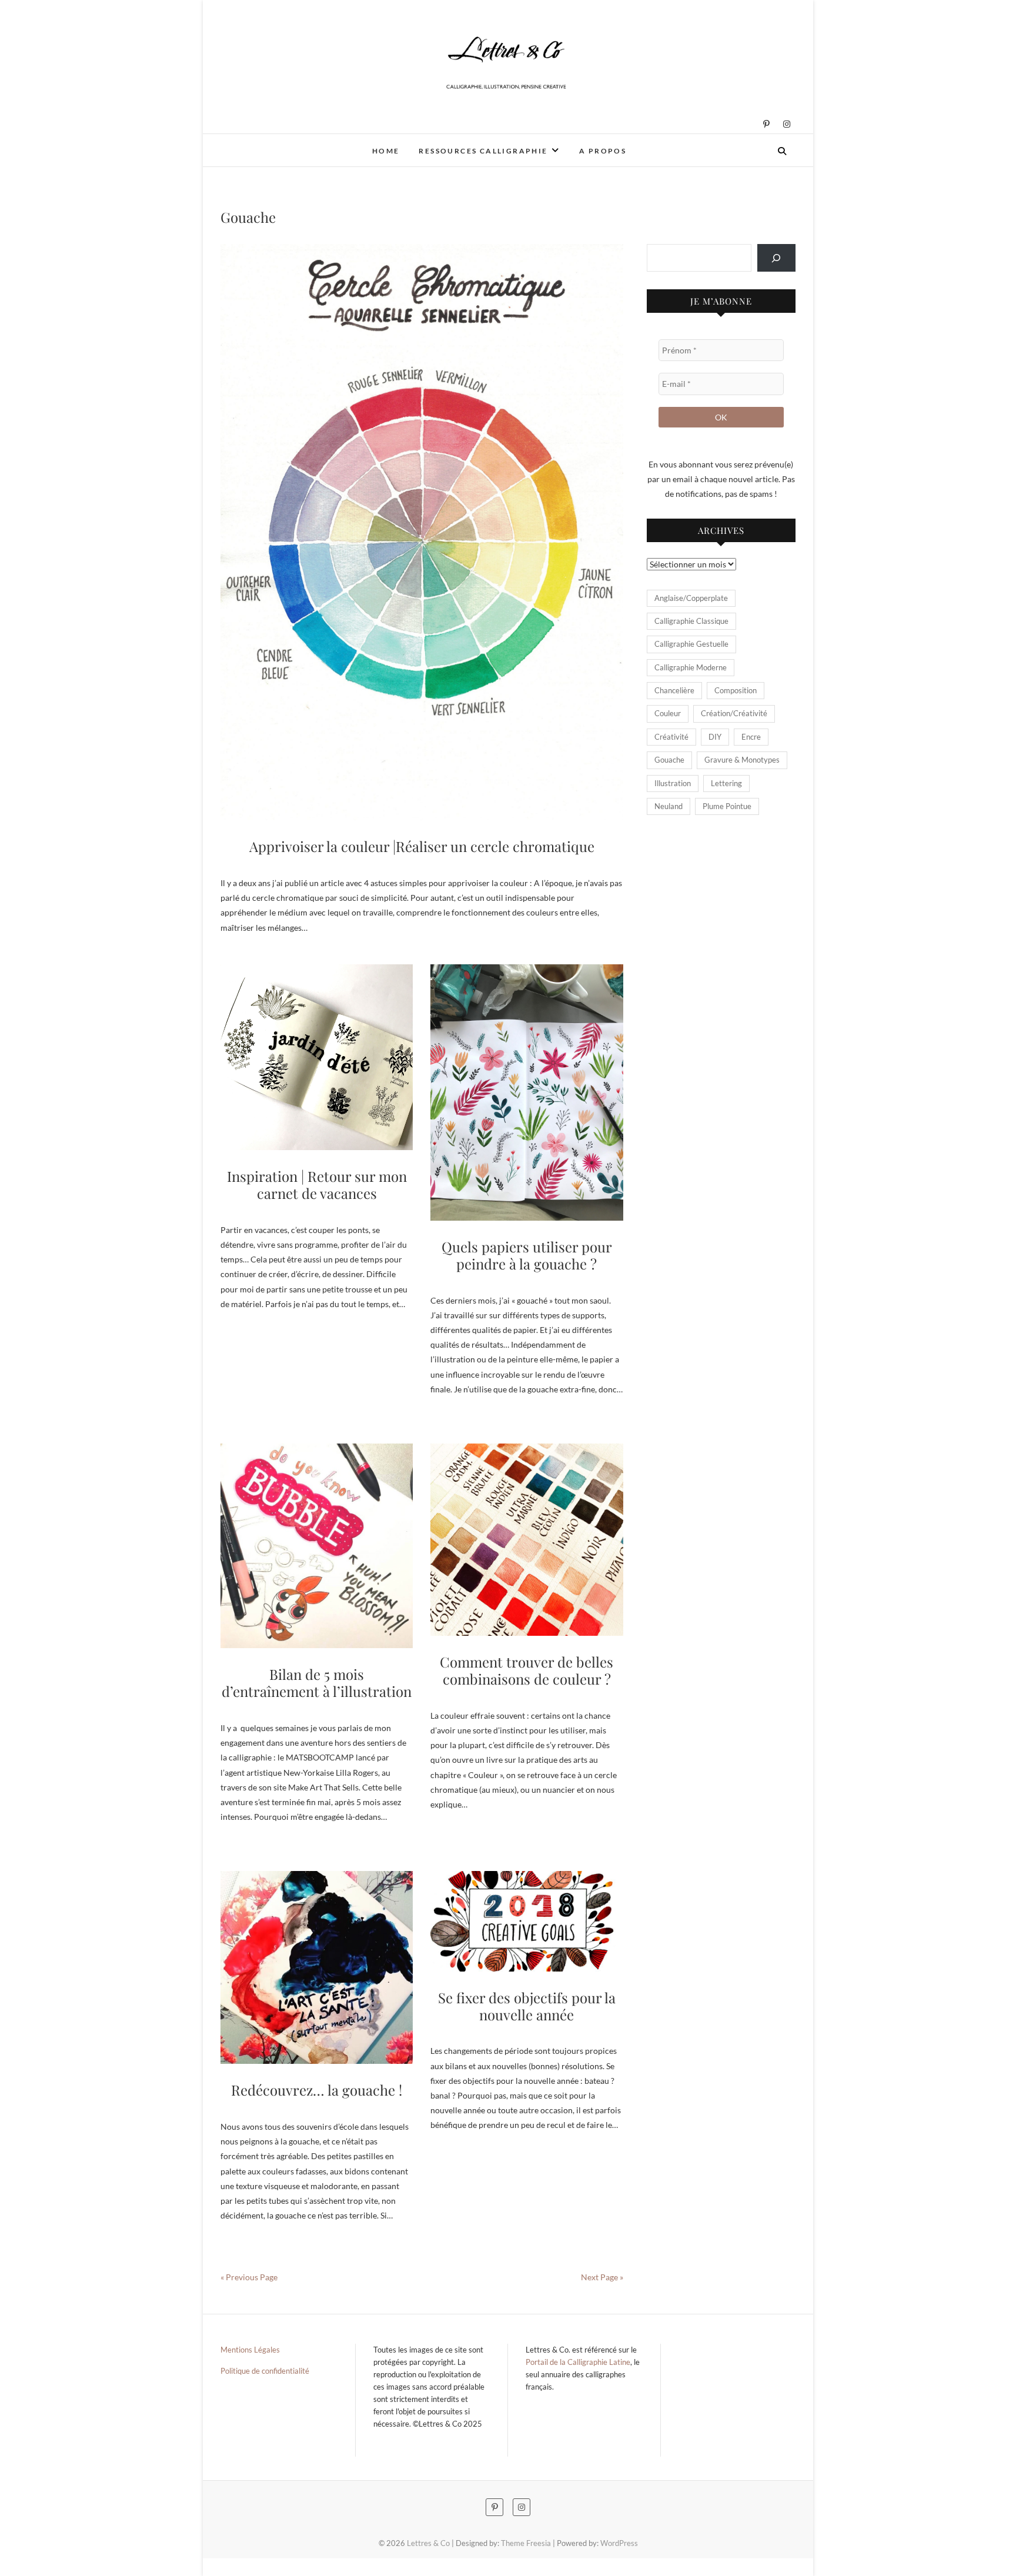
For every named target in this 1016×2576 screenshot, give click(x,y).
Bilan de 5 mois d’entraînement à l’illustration (317, 1683)
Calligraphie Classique (691, 621)
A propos (603, 151)
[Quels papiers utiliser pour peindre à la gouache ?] (527, 1092)
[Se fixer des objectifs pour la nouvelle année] (527, 1921)
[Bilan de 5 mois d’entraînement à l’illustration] (317, 1546)
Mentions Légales (250, 2350)
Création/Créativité (734, 713)
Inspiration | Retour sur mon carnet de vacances (317, 1185)
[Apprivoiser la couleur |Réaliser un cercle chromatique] (422, 532)
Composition (736, 690)
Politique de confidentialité (265, 2371)
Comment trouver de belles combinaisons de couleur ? (527, 1670)
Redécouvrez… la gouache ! (317, 2090)
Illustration (673, 783)
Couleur (668, 713)
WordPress (619, 2543)
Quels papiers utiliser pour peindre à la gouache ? (527, 1255)
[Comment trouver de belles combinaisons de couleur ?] (527, 1540)
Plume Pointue (727, 806)
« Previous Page (249, 2277)
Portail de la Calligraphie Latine (578, 2362)
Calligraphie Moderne (691, 667)
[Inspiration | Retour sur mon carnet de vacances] (317, 1058)
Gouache (669, 760)
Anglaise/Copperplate (691, 598)
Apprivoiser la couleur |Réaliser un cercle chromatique (422, 846)
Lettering (726, 783)
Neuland (669, 806)
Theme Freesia (526, 2543)
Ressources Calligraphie (483, 151)
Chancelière (674, 690)
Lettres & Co (261, 143)
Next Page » (602, 2277)
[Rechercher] (776, 258)
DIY (715, 737)
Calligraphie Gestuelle (691, 644)
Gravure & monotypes (742, 760)
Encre (751, 737)
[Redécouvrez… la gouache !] (317, 1967)
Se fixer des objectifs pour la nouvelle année (527, 2006)
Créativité (671, 737)
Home (386, 151)
